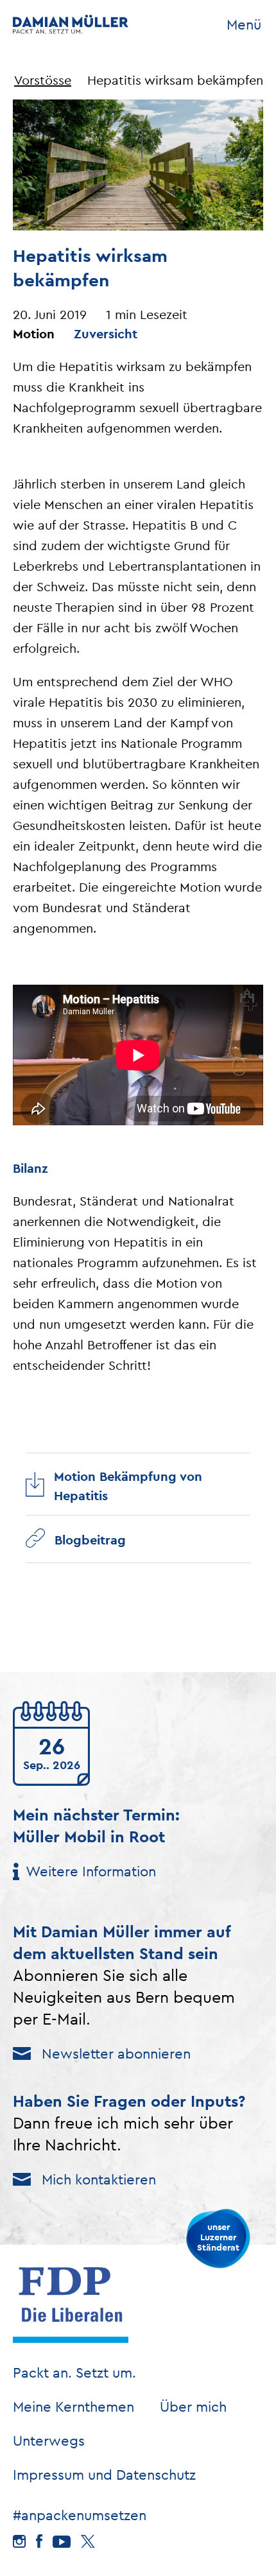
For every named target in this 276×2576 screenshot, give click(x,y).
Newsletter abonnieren (116, 2053)
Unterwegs (49, 2441)
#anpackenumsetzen (80, 2515)
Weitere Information (91, 1871)
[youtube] (62, 2542)
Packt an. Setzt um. (74, 2373)
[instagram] (19, 2541)
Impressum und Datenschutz (104, 2475)
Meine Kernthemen (73, 2407)
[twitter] (88, 2542)
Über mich (193, 2407)
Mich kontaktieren (99, 2179)
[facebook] (39, 2541)
